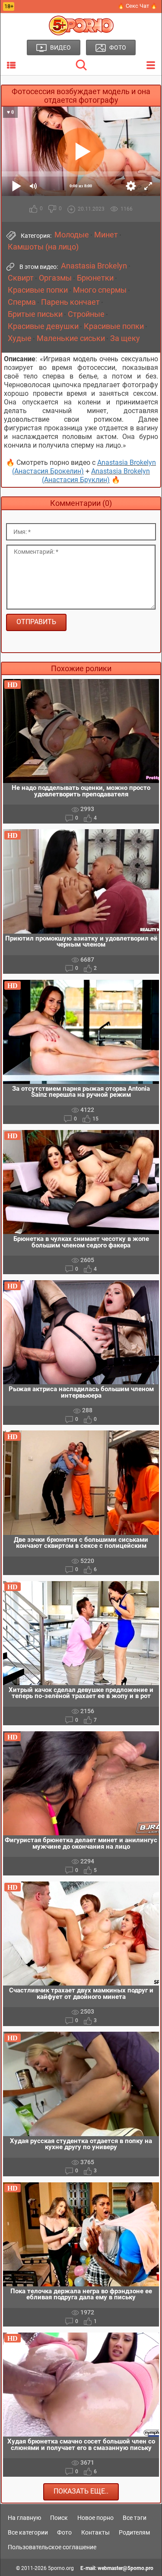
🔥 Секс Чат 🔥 (137, 6)
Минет (106, 235)
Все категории (28, 2532)
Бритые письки (35, 314)
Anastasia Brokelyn (94, 266)
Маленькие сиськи (71, 338)
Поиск (59, 2518)
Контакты (95, 2532)
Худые (20, 338)
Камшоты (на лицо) (43, 247)
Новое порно (95, 2518)
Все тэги (135, 2518)
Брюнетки (95, 278)
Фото (64, 2532)
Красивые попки (38, 290)
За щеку (125, 338)
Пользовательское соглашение (52, 2547)
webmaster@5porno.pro (125, 2568)
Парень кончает (70, 302)
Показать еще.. (81, 2491)
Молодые (72, 235)
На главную (24, 2518)
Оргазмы (55, 278)
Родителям (134, 2532)
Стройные (86, 314)
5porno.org (61, 2568)
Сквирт (21, 278)
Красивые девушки (43, 326)
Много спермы (100, 290)
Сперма (22, 302)
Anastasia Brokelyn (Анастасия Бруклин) (96, 475)
